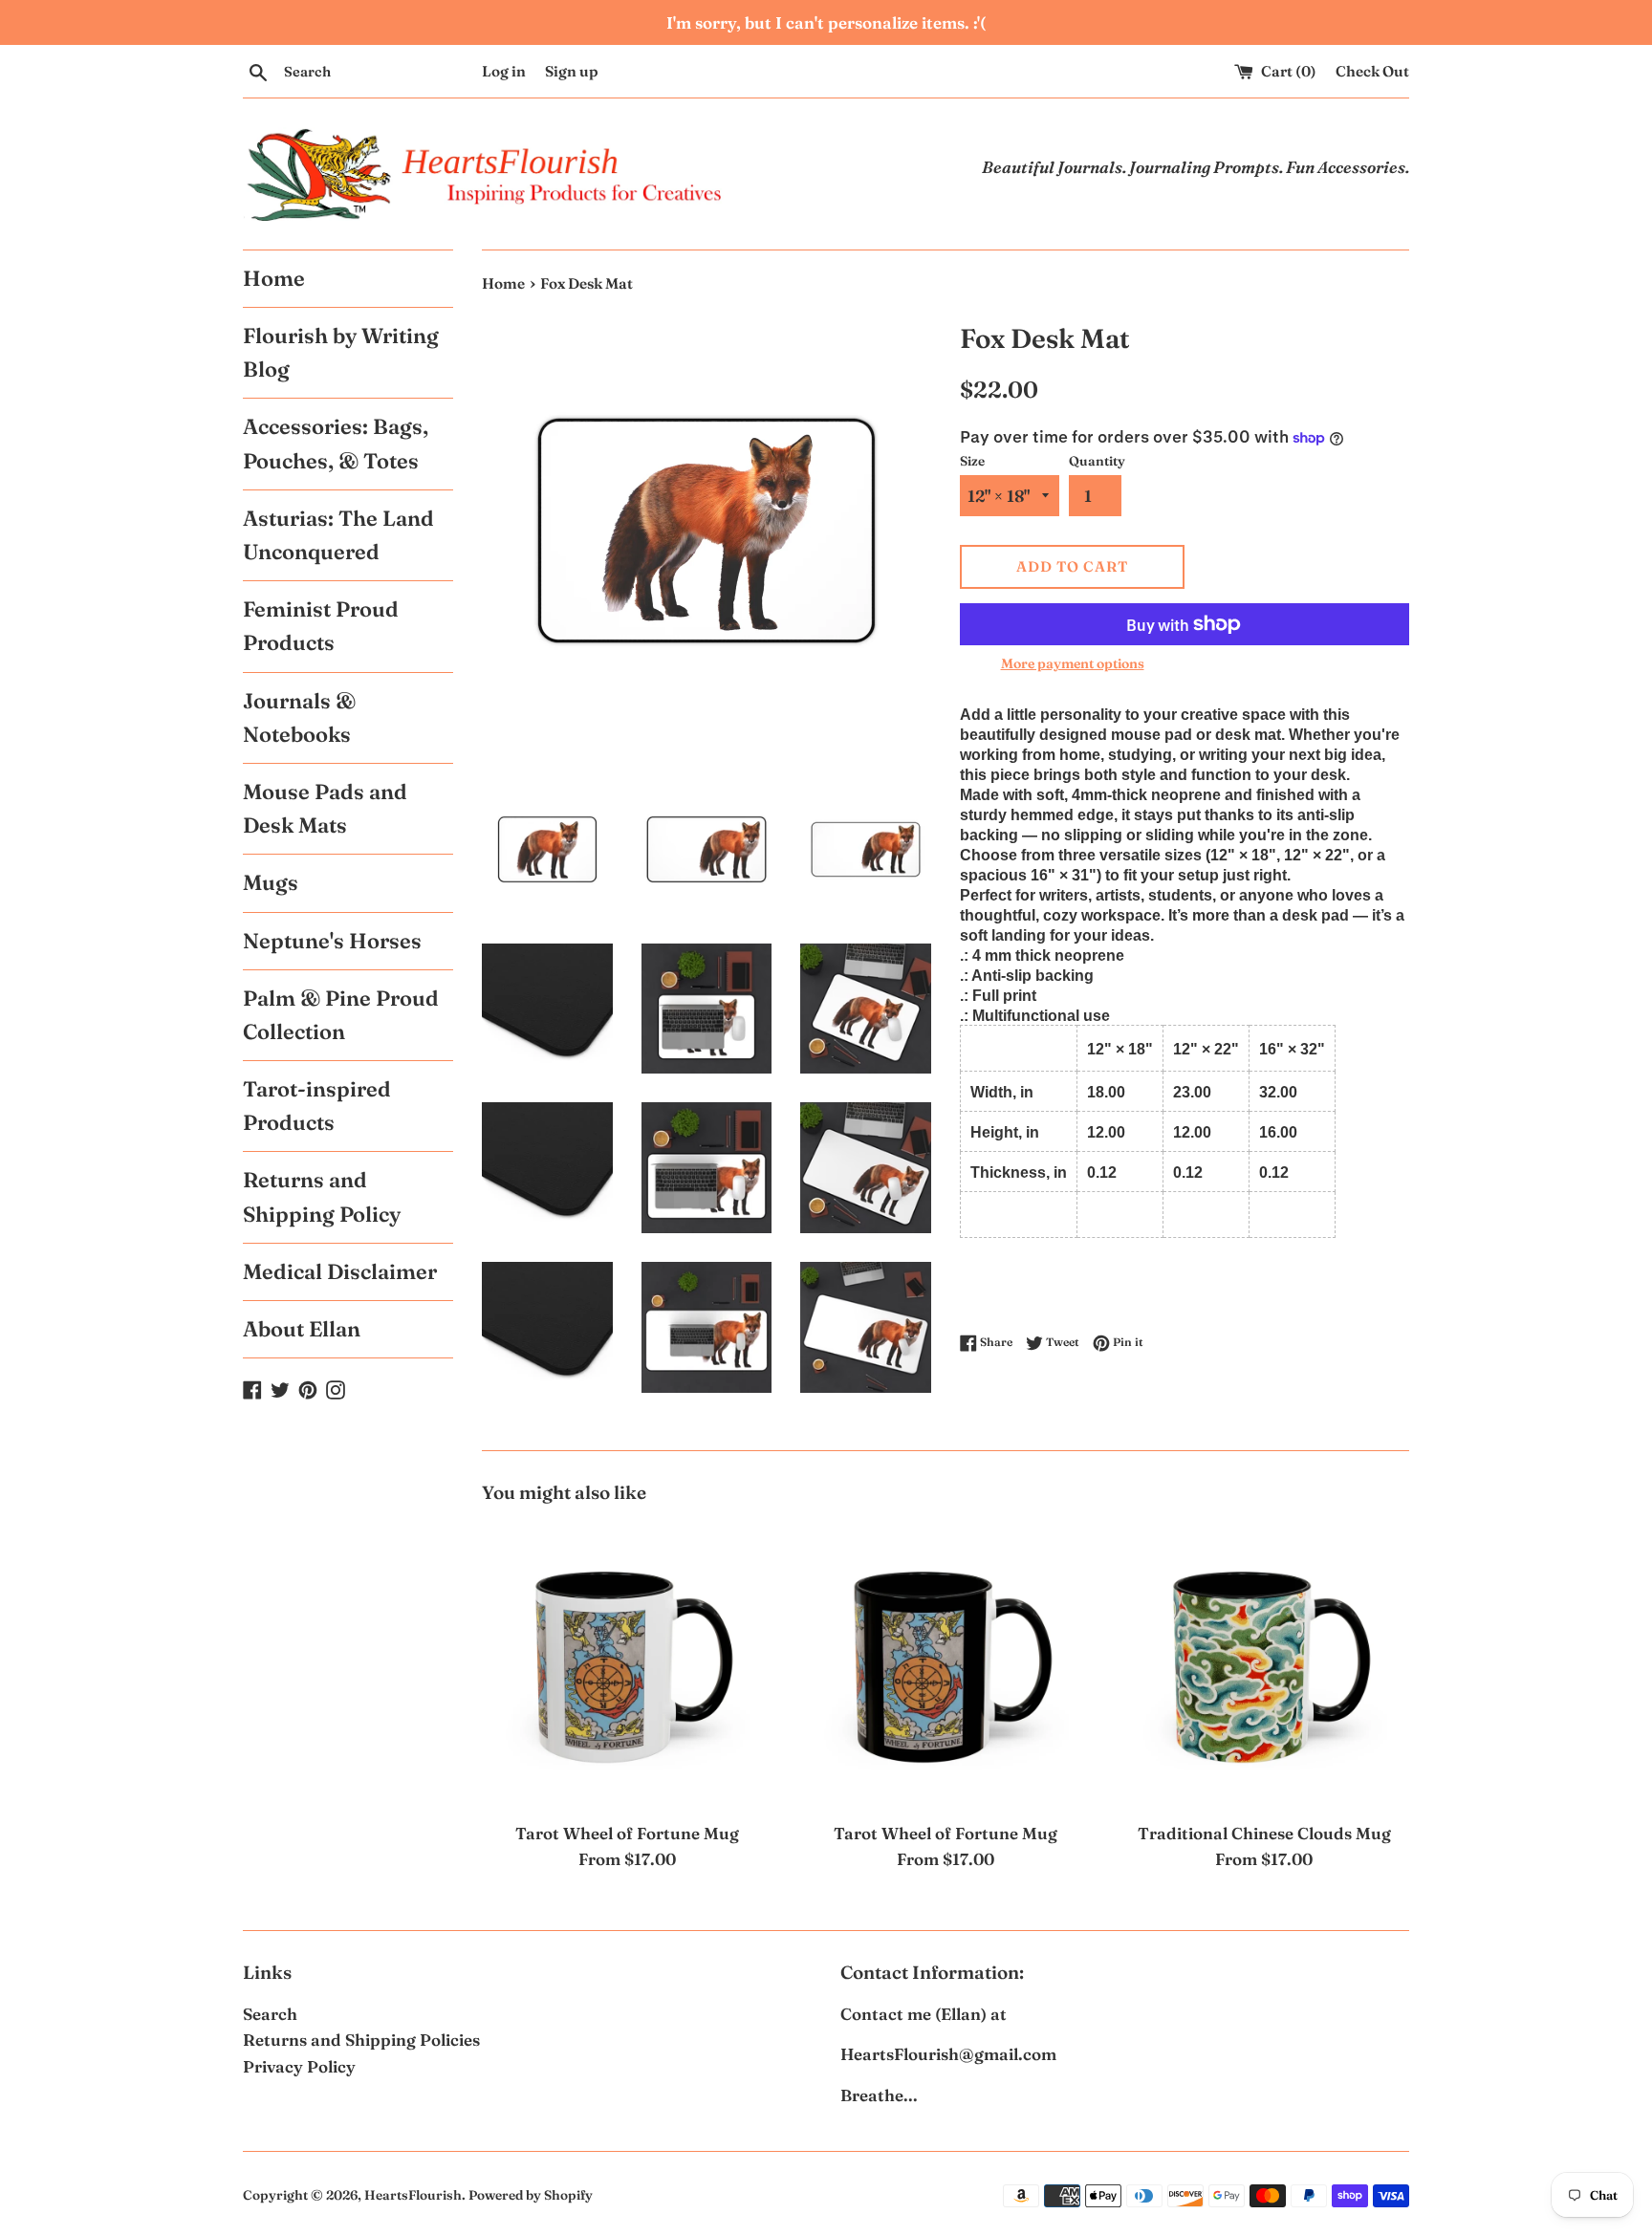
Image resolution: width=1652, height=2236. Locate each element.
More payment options (1073, 663)
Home (274, 278)
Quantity (1097, 461)
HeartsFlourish (413, 2195)
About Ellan (302, 1329)
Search (270, 2014)
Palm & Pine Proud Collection (341, 1015)
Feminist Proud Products (321, 626)
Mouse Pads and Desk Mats (325, 808)
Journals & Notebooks (299, 717)
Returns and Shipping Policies (361, 2040)
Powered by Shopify (531, 2195)
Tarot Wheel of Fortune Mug (627, 1833)
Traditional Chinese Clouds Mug (1264, 1833)
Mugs (271, 882)
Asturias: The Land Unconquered (338, 535)
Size (972, 461)
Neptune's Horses (332, 941)
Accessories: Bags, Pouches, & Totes (336, 443)
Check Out (1372, 71)
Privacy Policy (299, 2066)
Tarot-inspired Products (317, 1106)
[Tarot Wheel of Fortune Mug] (627, 1666)
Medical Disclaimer (340, 1271)
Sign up (572, 71)
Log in (504, 71)
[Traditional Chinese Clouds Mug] (1264, 1666)
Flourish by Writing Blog (341, 352)
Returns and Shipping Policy (322, 1196)
